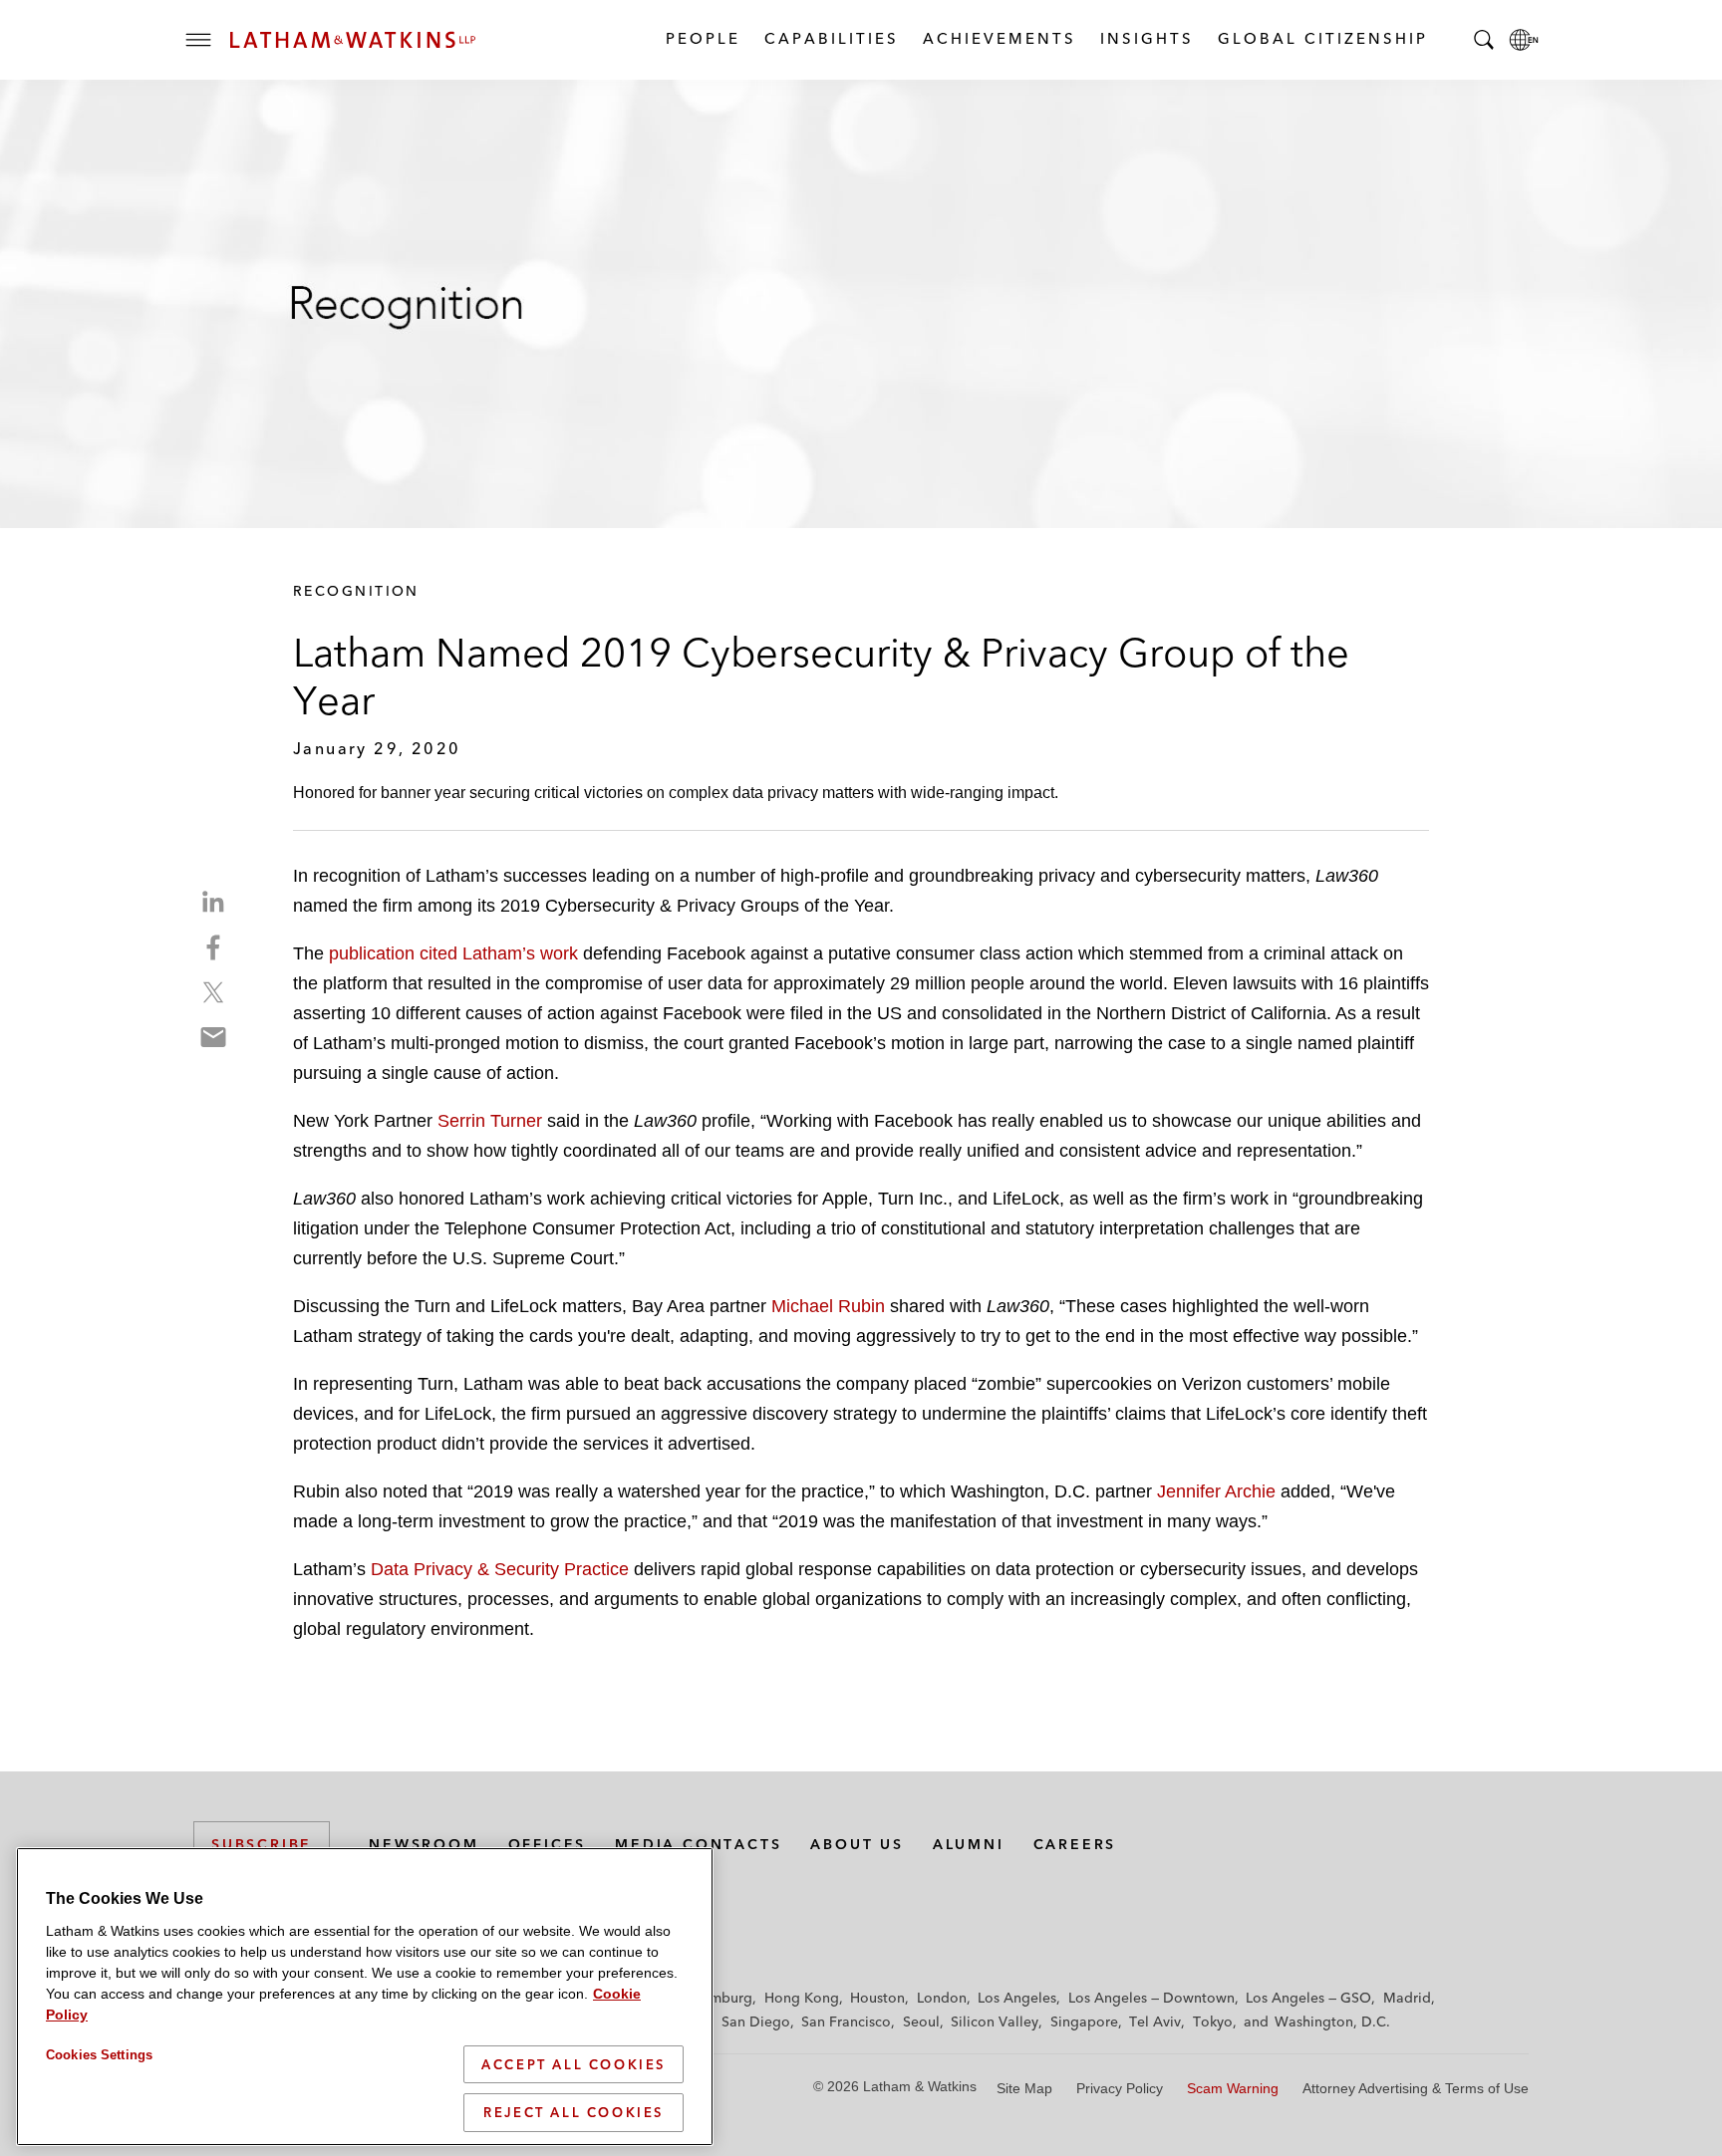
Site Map (1024, 2088)
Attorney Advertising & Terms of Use (1416, 2088)
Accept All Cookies (574, 2064)
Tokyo (1213, 2021)
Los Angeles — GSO (1308, 1998)
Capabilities (831, 38)
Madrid (1407, 1998)
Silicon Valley (995, 2021)
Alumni (969, 1844)
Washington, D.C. (1332, 2021)
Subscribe (262, 1844)
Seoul (921, 2021)
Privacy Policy (1120, 2088)
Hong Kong (802, 1998)
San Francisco (846, 2021)
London (942, 1998)
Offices (548, 1844)
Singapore (1084, 2021)
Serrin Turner (490, 1121)
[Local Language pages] (1524, 40)
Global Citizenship (1322, 38)
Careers (1075, 1844)
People (702, 38)
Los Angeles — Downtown (1151, 1998)
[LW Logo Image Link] (353, 40)
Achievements (999, 38)
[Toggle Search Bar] (1484, 40)
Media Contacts (698, 1844)
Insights (1146, 38)
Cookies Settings (99, 2055)
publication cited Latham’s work (453, 953)
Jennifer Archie (1216, 1491)
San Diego (756, 2021)
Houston (877, 1998)
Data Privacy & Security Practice (500, 1569)
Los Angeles (1017, 1998)
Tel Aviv (1155, 2021)
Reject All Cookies (574, 2112)
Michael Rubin (828, 1306)
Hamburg (722, 1998)
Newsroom (424, 1844)
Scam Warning (1233, 2088)
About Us (857, 1844)
